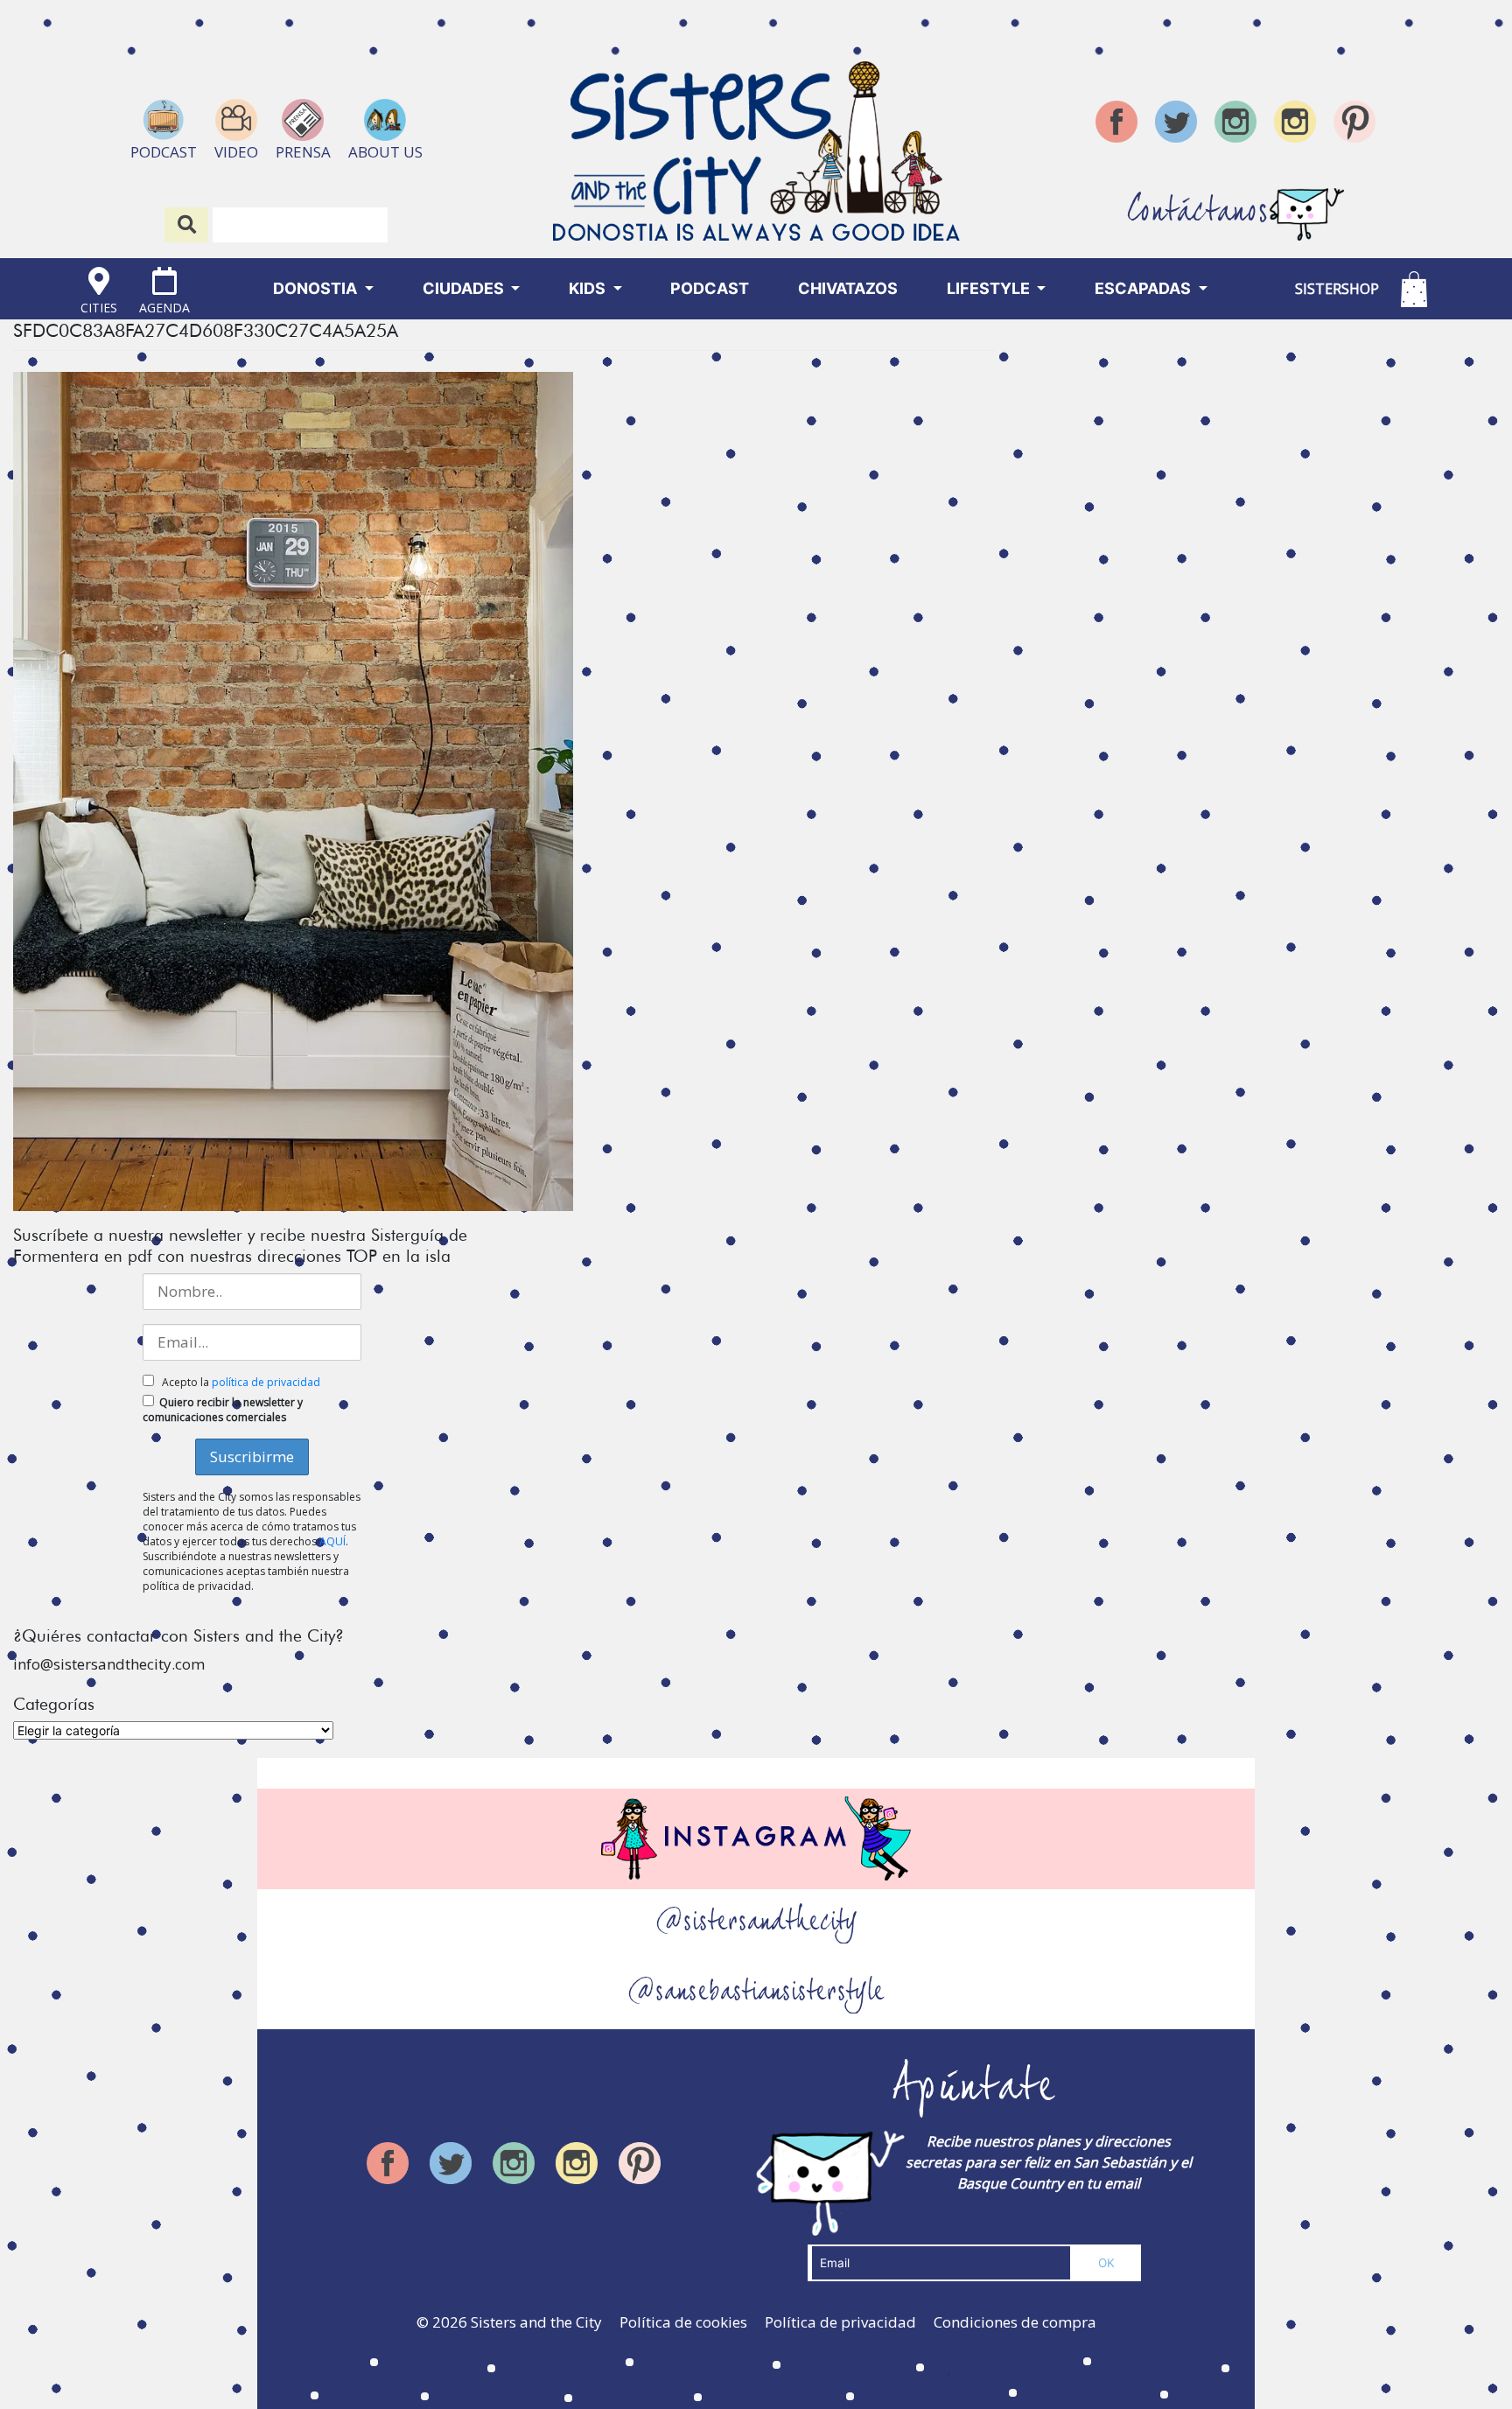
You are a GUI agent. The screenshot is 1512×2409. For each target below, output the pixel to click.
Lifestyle (990, 288)
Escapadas (1144, 288)
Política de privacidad (840, 2322)
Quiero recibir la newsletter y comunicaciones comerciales (223, 1410)
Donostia (317, 288)
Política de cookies (683, 2322)
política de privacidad (266, 1382)
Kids (589, 288)
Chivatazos (848, 288)
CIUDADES (465, 288)
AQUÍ (332, 1541)
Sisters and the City (536, 2322)
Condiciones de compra (1015, 2322)
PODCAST (710, 288)
